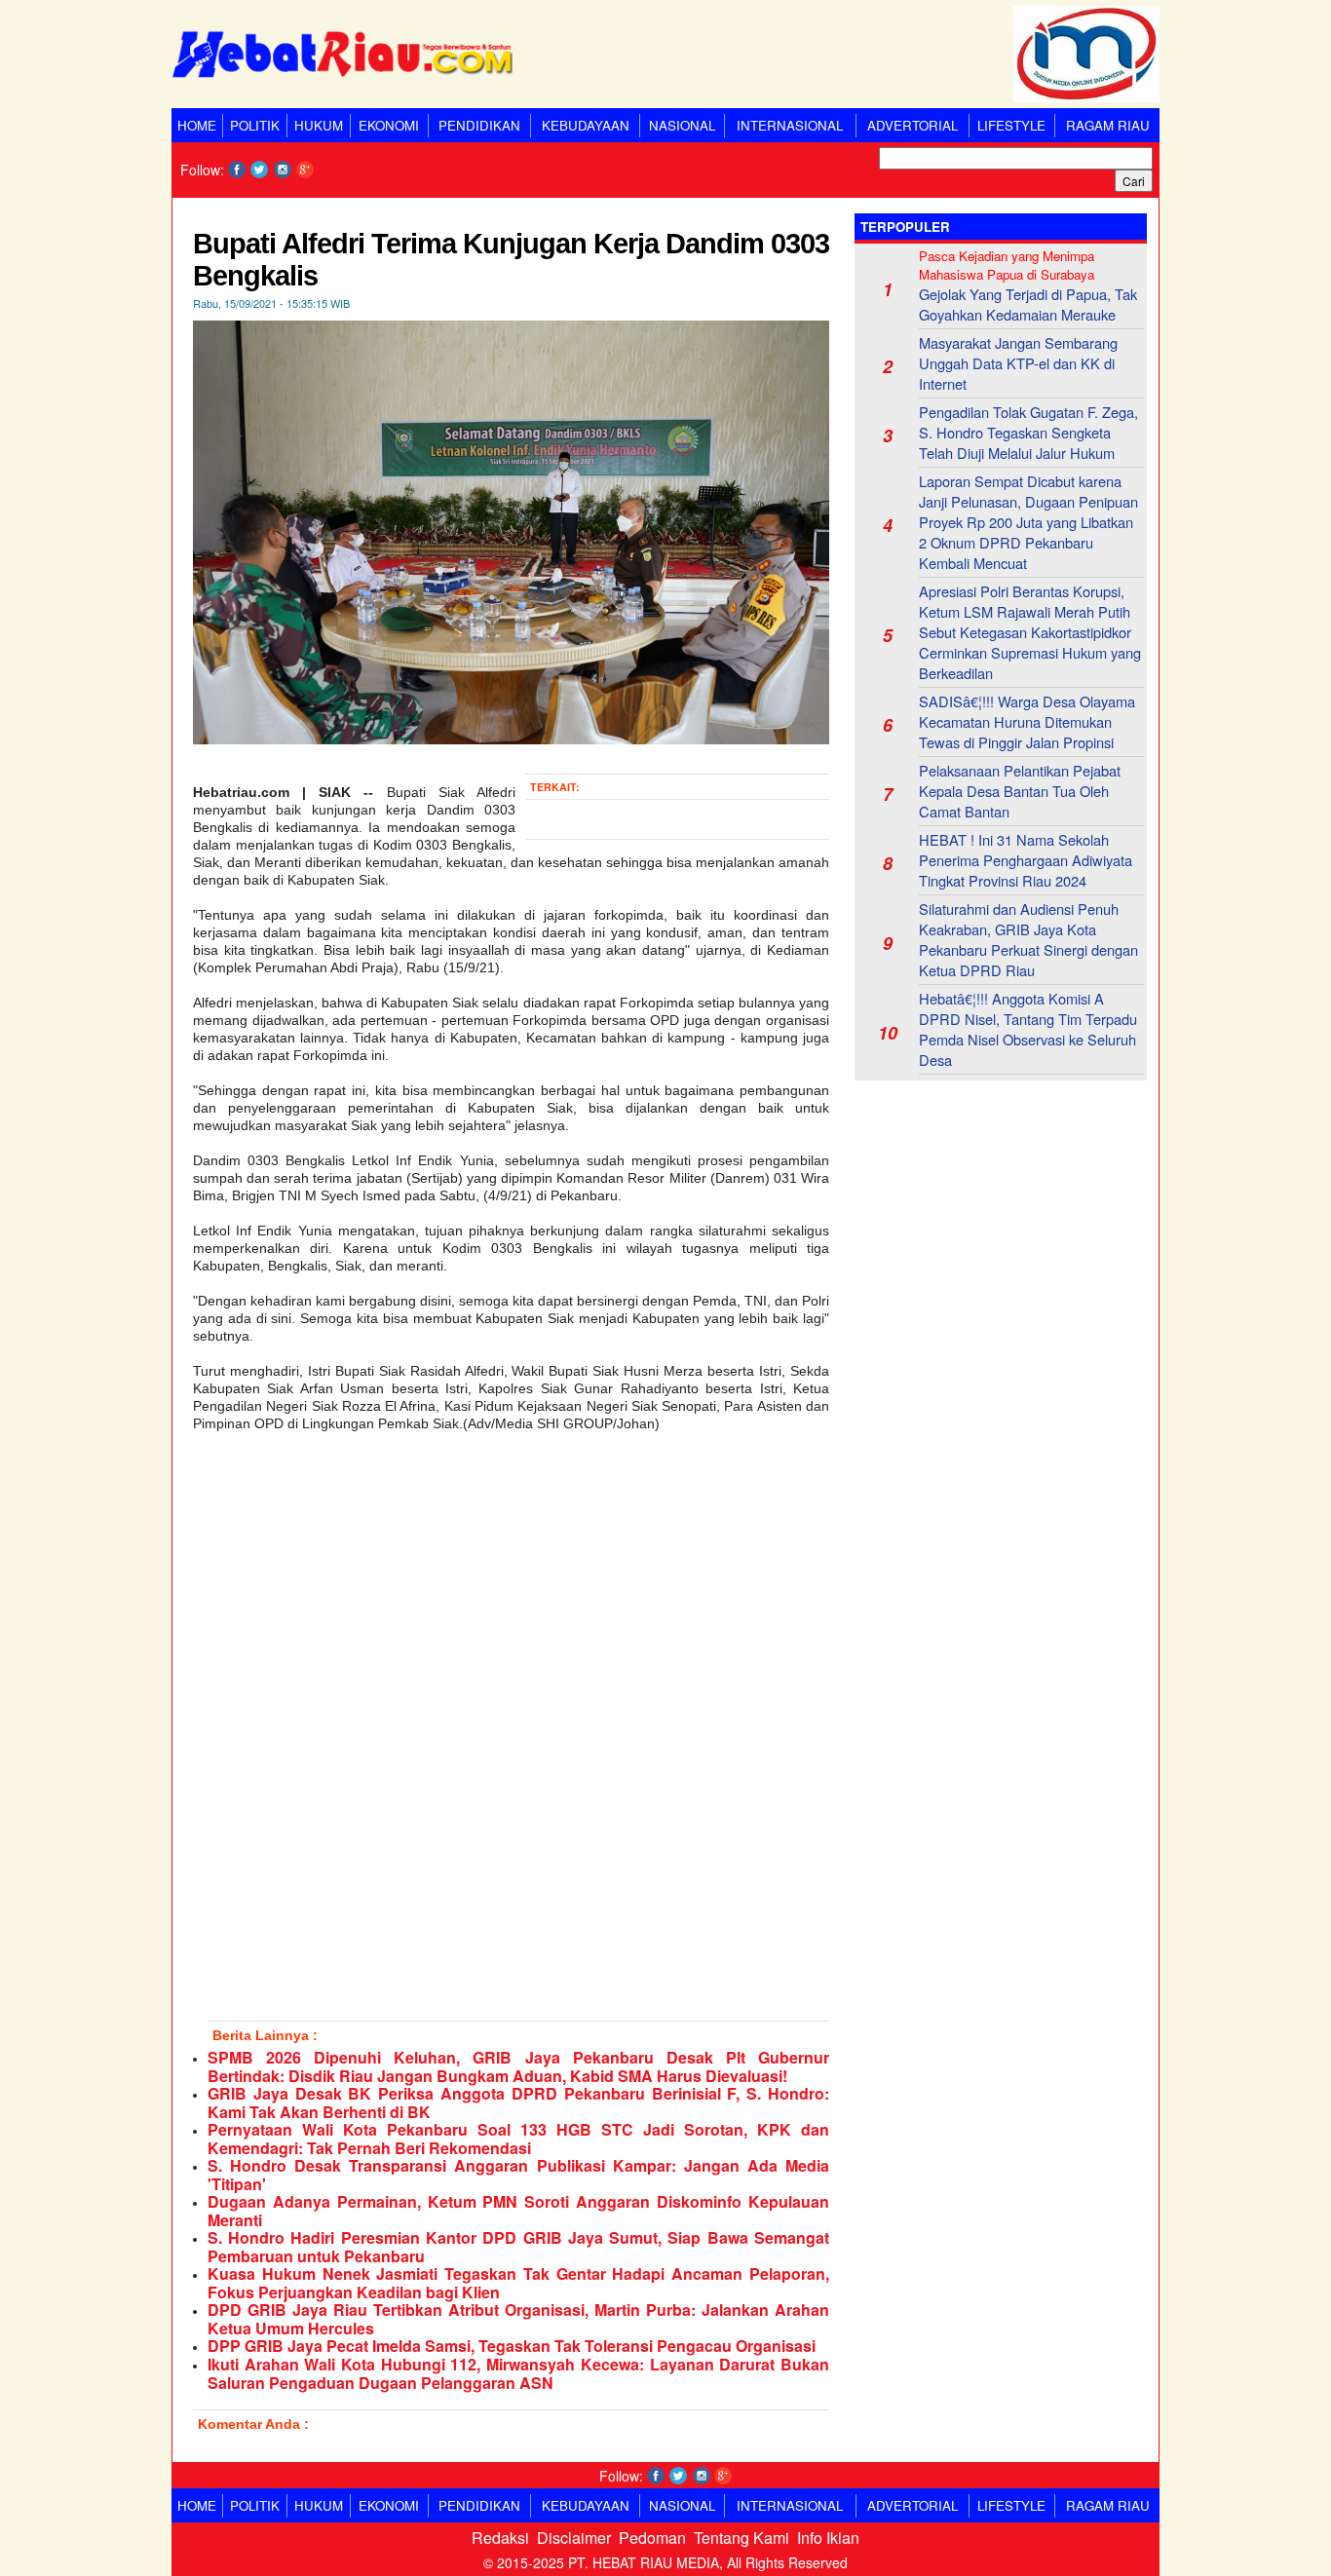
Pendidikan (479, 125)
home (197, 125)
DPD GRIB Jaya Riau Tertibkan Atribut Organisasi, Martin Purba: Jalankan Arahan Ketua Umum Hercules (518, 2319)
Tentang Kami (742, 2538)
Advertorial (913, 125)
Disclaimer (574, 2538)
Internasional (790, 125)
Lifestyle (1011, 125)
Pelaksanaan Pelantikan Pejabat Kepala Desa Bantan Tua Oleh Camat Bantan (1020, 791)
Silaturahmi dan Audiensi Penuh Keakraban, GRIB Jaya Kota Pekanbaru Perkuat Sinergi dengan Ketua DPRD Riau (1028, 939)
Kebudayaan (586, 125)
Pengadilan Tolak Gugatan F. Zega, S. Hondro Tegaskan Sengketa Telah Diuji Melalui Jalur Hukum (1028, 432)
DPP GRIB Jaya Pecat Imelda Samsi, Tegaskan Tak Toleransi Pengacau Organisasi (512, 2346)
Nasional (682, 125)
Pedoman (652, 2538)
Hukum (319, 125)
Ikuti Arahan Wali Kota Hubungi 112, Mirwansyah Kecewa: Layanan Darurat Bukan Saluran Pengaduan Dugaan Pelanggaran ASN (518, 2373)
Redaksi (500, 2538)
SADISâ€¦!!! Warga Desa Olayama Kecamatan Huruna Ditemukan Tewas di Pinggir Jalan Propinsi (1027, 721)
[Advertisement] (1001, 1217)
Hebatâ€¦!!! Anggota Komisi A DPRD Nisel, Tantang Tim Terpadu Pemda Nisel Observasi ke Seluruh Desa (1028, 1029)
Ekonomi (389, 125)
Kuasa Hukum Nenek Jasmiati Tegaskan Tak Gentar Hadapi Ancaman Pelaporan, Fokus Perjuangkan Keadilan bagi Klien (518, 2283)
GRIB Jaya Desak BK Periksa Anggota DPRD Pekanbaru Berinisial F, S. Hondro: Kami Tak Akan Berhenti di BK (518, 2102)
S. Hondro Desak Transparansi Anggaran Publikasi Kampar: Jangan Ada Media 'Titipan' (518, 2175)
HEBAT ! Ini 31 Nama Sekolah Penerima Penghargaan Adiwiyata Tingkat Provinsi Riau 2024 (1026, 860)
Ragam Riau (1108, 125)
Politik (255, 125)
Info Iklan (828, 2538)
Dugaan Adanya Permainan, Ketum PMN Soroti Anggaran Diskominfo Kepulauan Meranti (518, 2211)
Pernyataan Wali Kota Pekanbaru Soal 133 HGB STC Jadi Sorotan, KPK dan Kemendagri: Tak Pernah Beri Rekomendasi (518, 2139)
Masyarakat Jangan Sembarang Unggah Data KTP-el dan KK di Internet (1018, 363)
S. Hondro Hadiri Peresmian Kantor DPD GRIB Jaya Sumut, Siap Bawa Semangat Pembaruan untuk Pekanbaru (518, 2247)
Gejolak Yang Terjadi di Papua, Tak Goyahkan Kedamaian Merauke (1028, 304)
